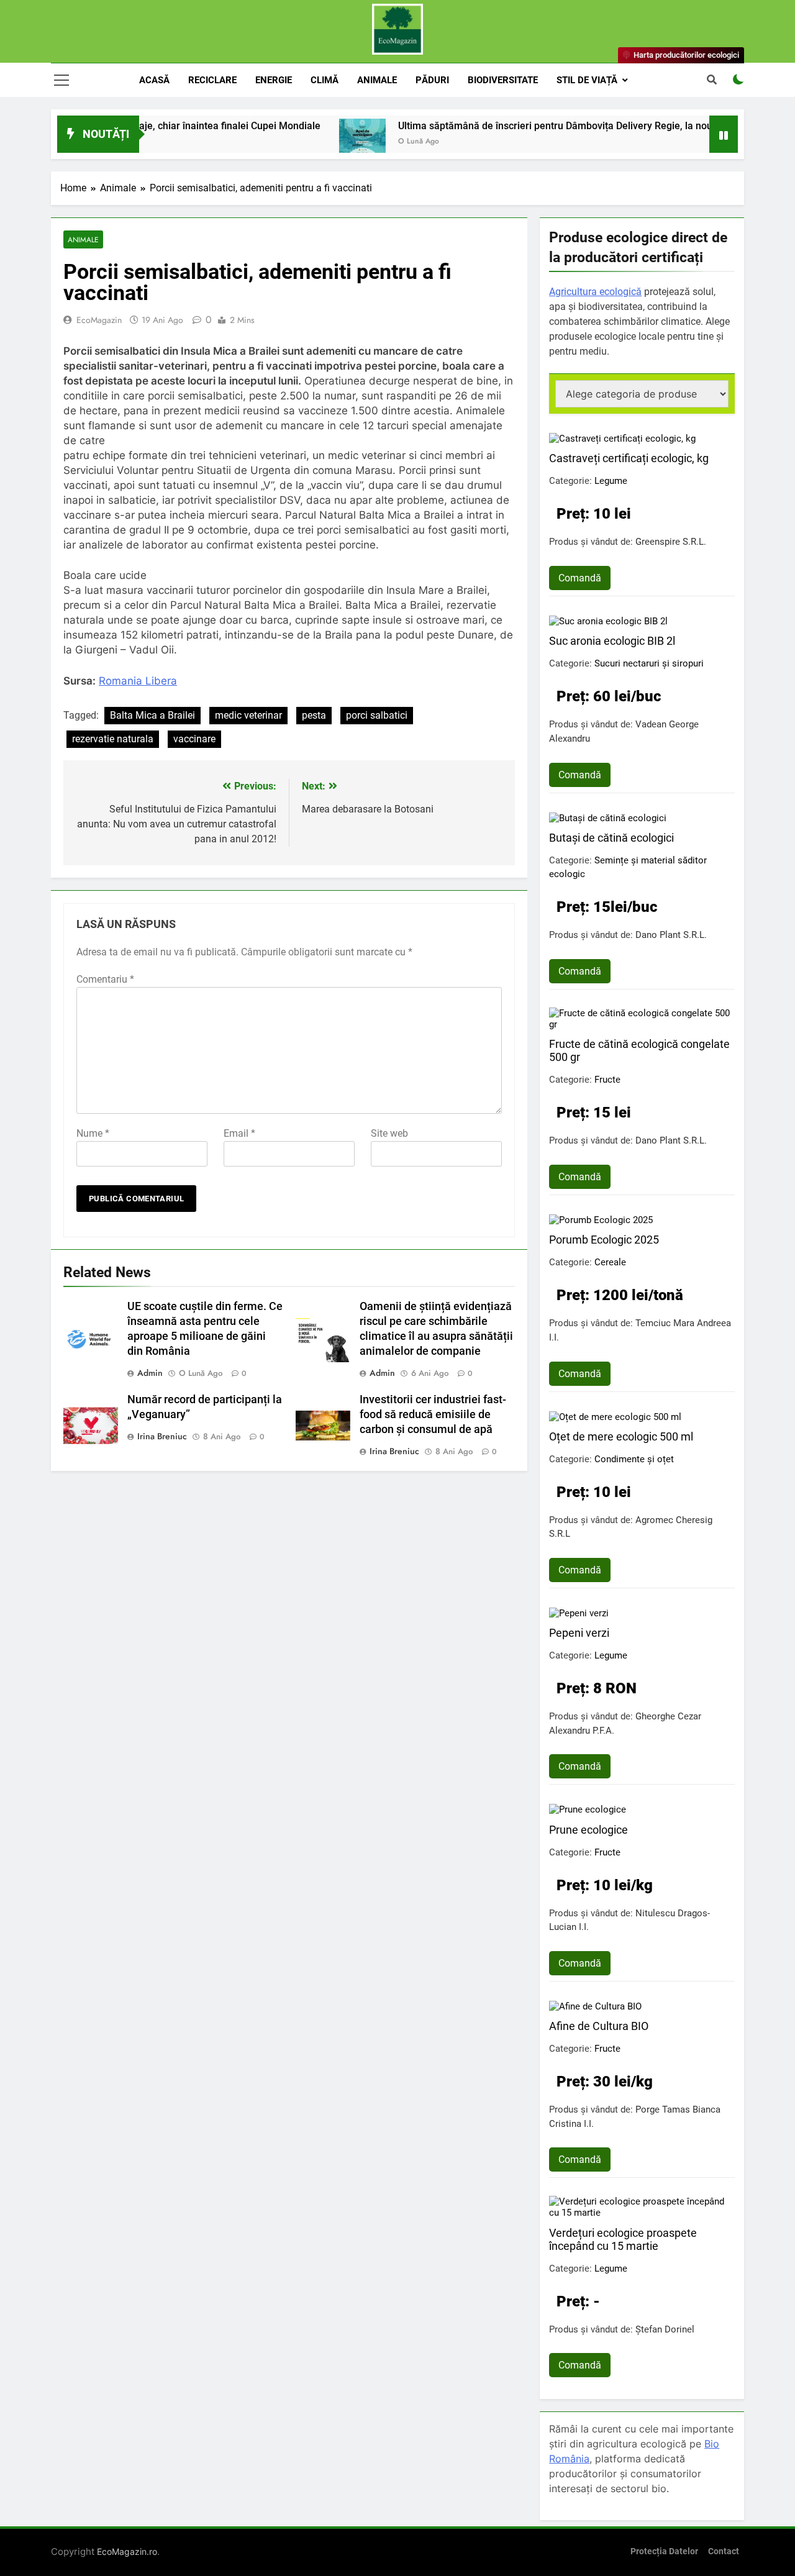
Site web (389, 1133)
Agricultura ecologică (595, 292)
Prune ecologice (588, 1830)
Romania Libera (138, 681)
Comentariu (105, 979)
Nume (93, 1133)
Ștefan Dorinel (665, 2329)
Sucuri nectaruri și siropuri (649, 663)
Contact (724, 2551)
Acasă (154, 80)
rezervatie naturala (113, 739)
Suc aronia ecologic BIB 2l (612, 641)
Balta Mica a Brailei (152, 715)
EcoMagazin (99, 320)
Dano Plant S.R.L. (671, 935)
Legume (611, 481)
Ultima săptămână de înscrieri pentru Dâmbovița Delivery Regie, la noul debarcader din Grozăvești (570, 126)
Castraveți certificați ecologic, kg (629, 458)
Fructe (607, 1080)
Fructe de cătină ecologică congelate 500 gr (639, 1050)
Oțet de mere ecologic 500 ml (621, 1436)
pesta (314, 715)
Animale (377, 80)
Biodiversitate (503, 80)
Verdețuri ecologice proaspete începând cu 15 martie (623, 2239)
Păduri (432, 80)
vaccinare (194, 739)
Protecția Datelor (664, 2551)
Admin (150, 1373)
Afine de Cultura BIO (599, 2026)
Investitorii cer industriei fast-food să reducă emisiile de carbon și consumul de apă (433, 1414)
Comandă (580, 578)
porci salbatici (377, 715)
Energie (274, 80)
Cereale (610, 1262)
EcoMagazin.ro (127, 2551)
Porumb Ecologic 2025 (604, 1240)
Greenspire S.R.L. (671, 542)
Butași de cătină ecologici (611, 838)
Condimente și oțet (634, 1459)
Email (239, 1133)
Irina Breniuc (162, 1436)
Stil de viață (587, 80)
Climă (325, 80)
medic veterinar (248, 715)
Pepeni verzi (579, 1633)
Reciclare (212, 80)
